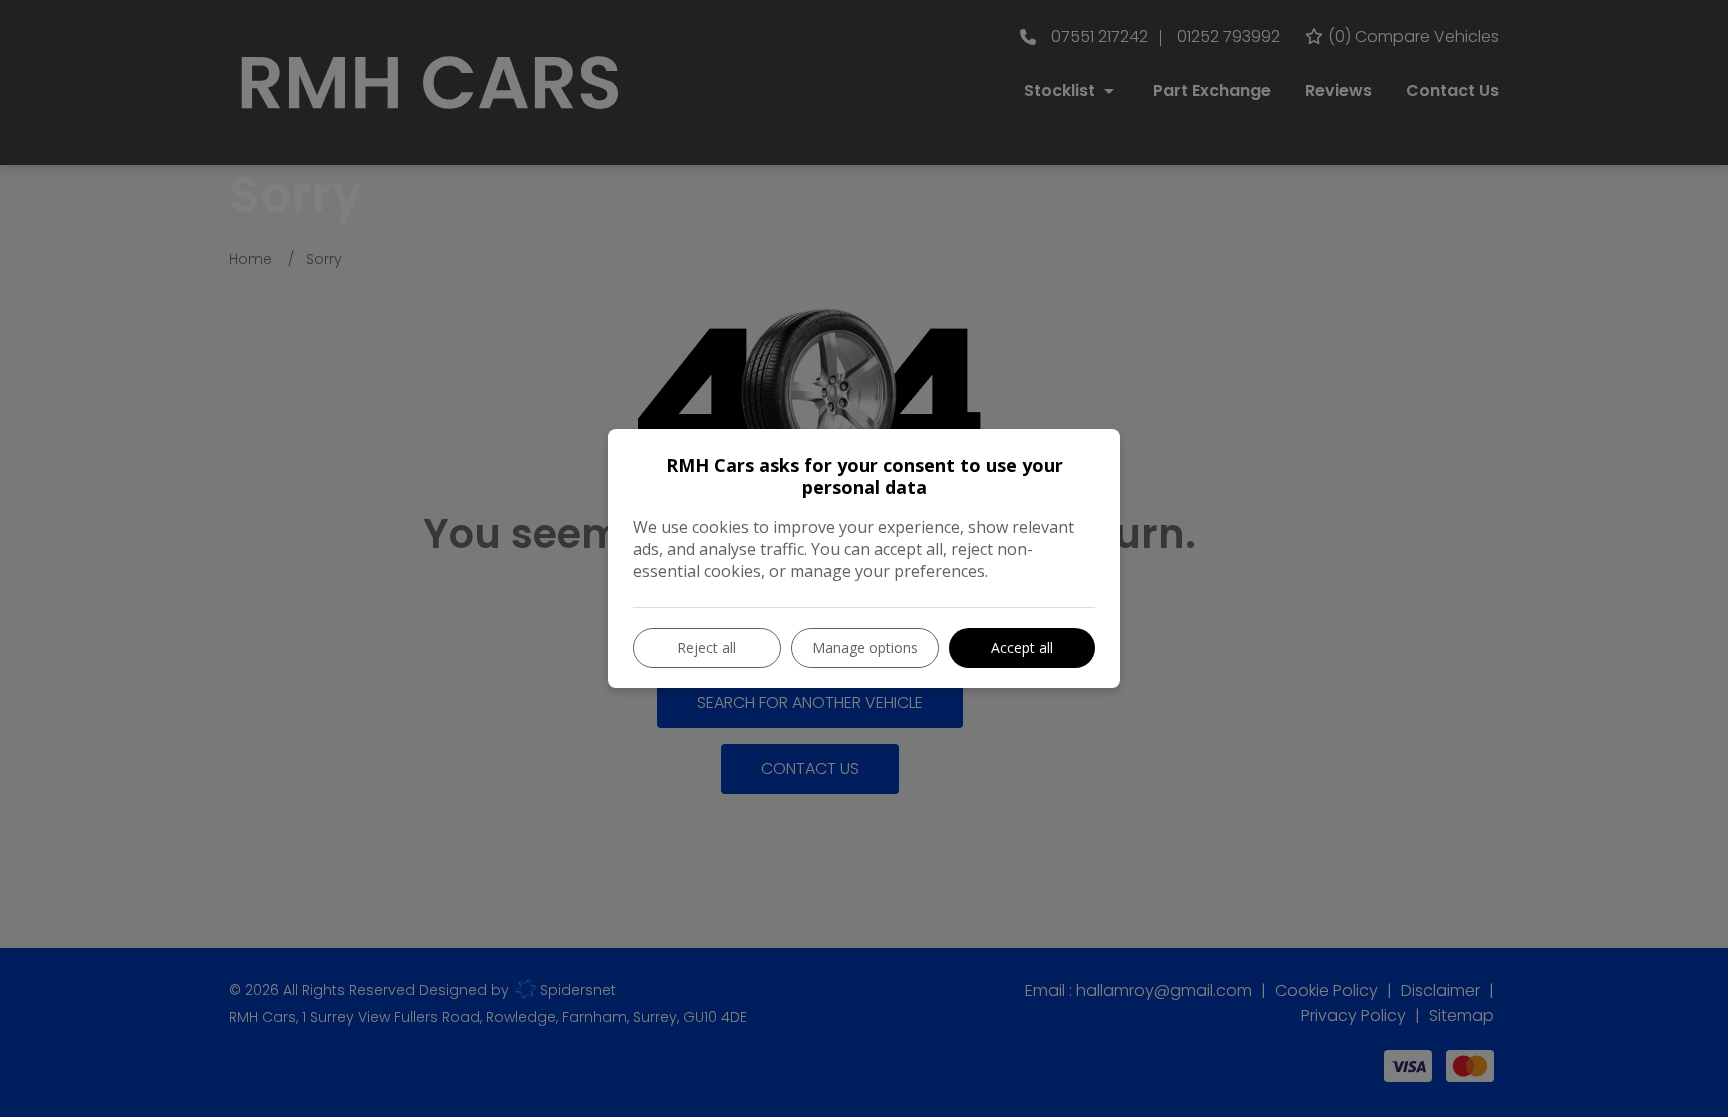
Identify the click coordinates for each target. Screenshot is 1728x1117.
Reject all (706, 647)
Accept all (1022, 647)
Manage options (865, 647)
